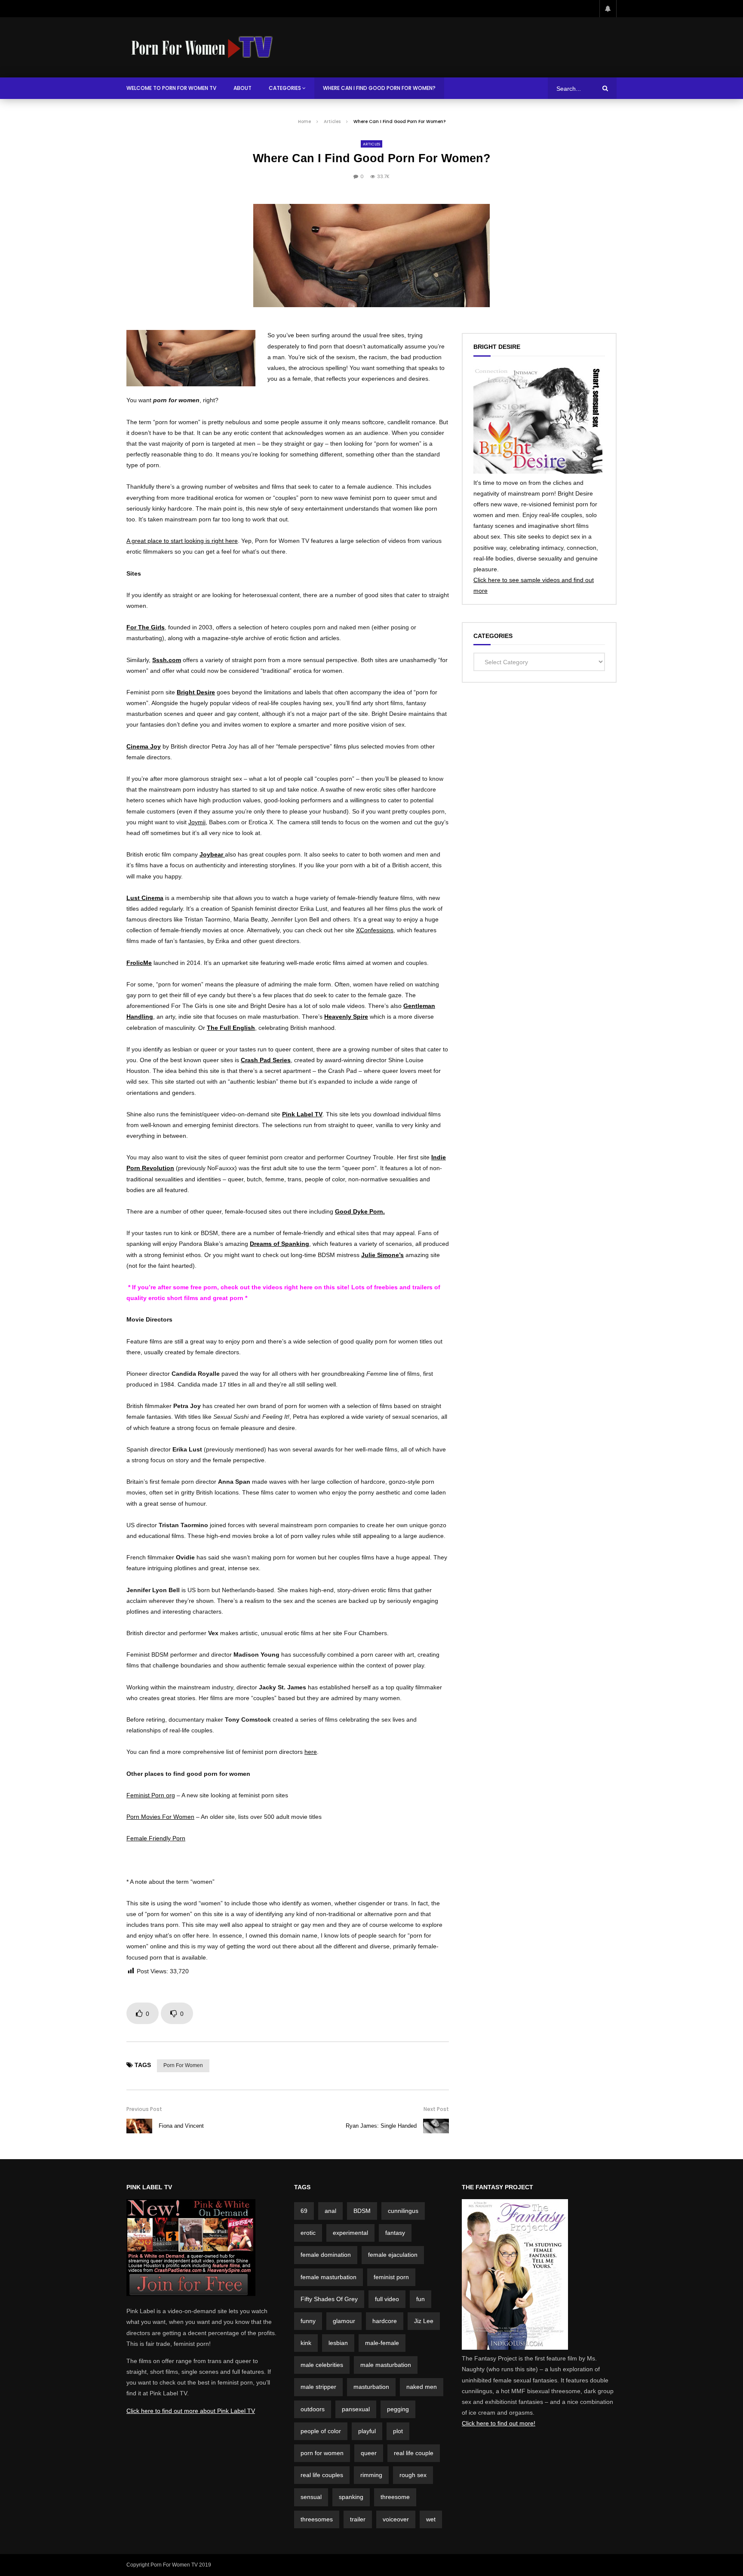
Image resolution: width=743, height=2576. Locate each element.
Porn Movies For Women (160, 1817)
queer (369, 2453)
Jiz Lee (424, 2321)
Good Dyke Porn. (360, 1211)
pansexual (356, 2409)
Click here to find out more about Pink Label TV (191, 2411)
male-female (382, 2343)
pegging (398, 2409)
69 (304, 2211)
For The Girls (146, 627)
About (243, 88)
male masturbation (386, 2365)
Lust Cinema (145, 898)
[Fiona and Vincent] (139, 2126)
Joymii (197, 822)
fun (421, 2299)
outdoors (313, 2409)
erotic (308, 2233)
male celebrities (322, 2365)
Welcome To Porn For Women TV (171, 88)
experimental (350, 2233)
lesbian (338, 2343)
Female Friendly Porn (156, 1838)
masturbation (371, 2387)
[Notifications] (608, 9)
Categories (285, 88)
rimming (371, 2475)
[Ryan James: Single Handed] (436, 2126)
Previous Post (144, 2109)
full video (387, 2299)
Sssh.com (167, 660)
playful (367, 2431)
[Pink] (191, 2294)
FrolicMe (139, 963)
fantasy (395, 2233)
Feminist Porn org (151, 1795)
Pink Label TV (302, 1114)
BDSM (362, 2211)
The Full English (231, 1028)
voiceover (396, 2519)
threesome (395, 2497)
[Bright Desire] (538, 471)
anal (330, 2211)
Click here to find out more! (499, 2423)
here (311, 1752)
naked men (422, 2387)
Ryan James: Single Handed (381, 2126)
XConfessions (375, 930)
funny (308, 2321)
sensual (311, 2497)
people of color (321, 2431)
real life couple (414, 2453)
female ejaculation (393, 2255)
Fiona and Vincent (181, 2126)
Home (304, 122)
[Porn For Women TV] (203, 47)
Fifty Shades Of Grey (329, 2299)
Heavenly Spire (346, 1017)
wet (431, 2519)
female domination (326, 2255)
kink (306, 2343)
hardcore (385, 2321)
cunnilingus (403, 2211)
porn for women (183, 2065)
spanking (351, 2497)
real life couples (322, 2475)
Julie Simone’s (382, 1255)
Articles (332, 122)
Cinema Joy (144, 746)
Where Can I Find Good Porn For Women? (379, 88)
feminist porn (391, 2277)
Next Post (436, 2109)
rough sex (413, 2475)
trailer (358, 2519)
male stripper (318, 2387)
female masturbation (329, 2277)
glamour (344, 2321)
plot (398, 2431)
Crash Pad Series (266, 1060)
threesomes (317, 2519)
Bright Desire (196, 692)
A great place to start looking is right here (182, 541)
